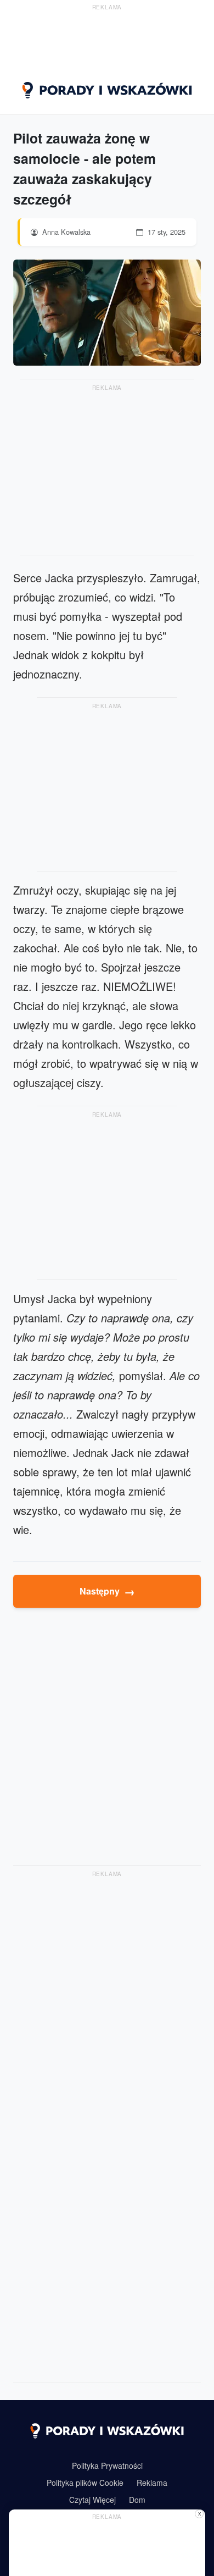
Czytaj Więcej (92, 2500)
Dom (137, 2500)
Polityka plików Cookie (85, 2483)
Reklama (152, 2483)
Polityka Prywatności (107, 2465)
